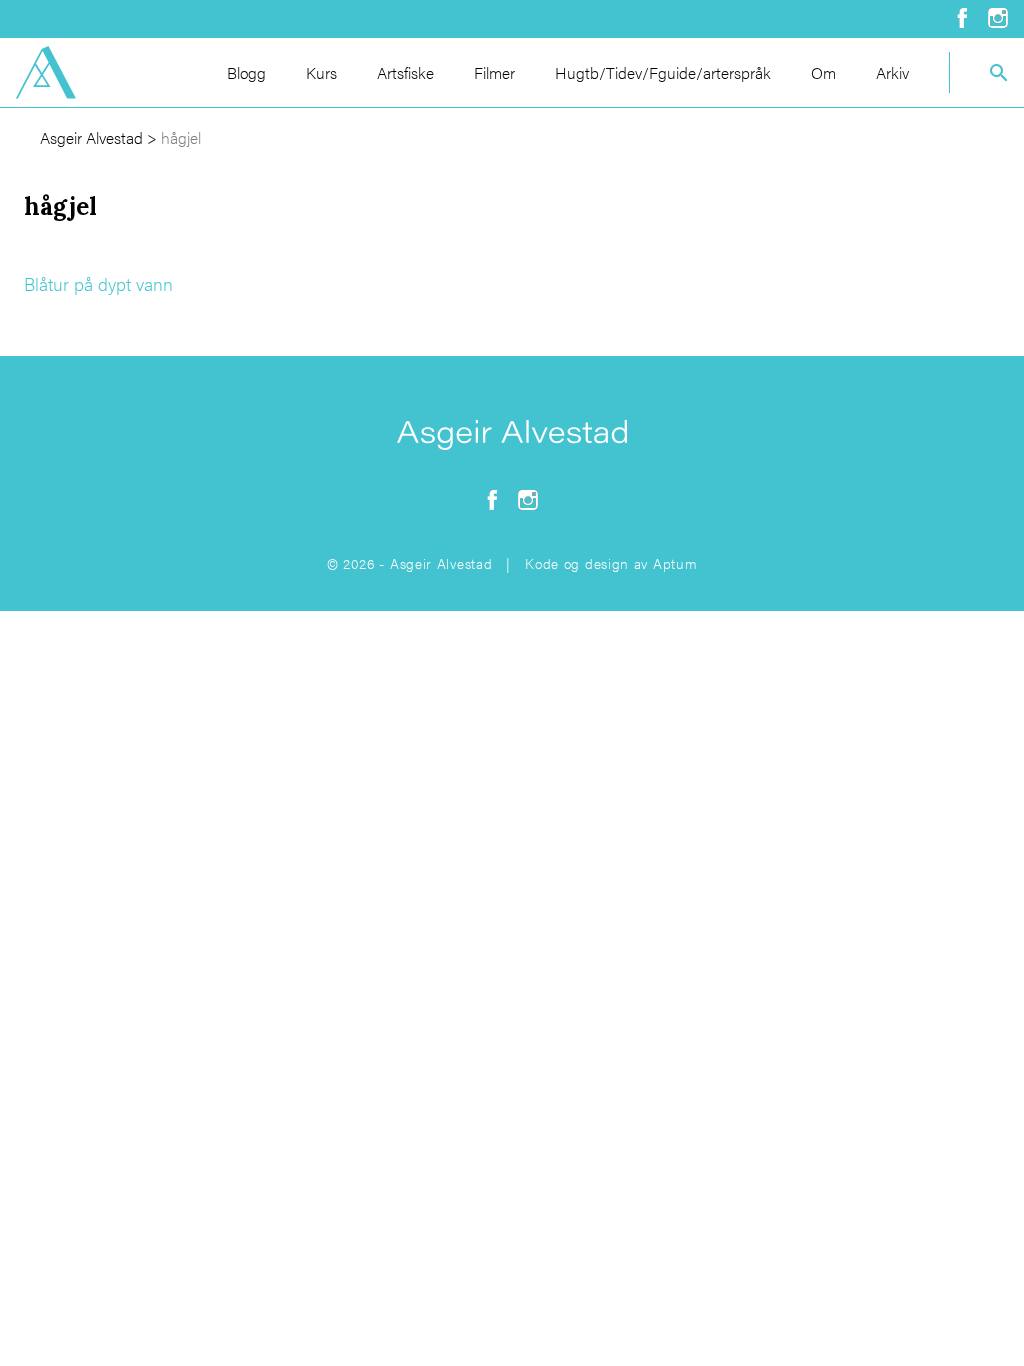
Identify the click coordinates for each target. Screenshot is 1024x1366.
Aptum (675, 563)
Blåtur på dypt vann (98, 283)
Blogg (246, 72)
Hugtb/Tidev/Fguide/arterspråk (663, 72)
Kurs (321, 72)
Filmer (494, 72)
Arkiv (892, 72)
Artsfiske (405, 72)
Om (823, 72)
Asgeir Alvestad (91, 137)
